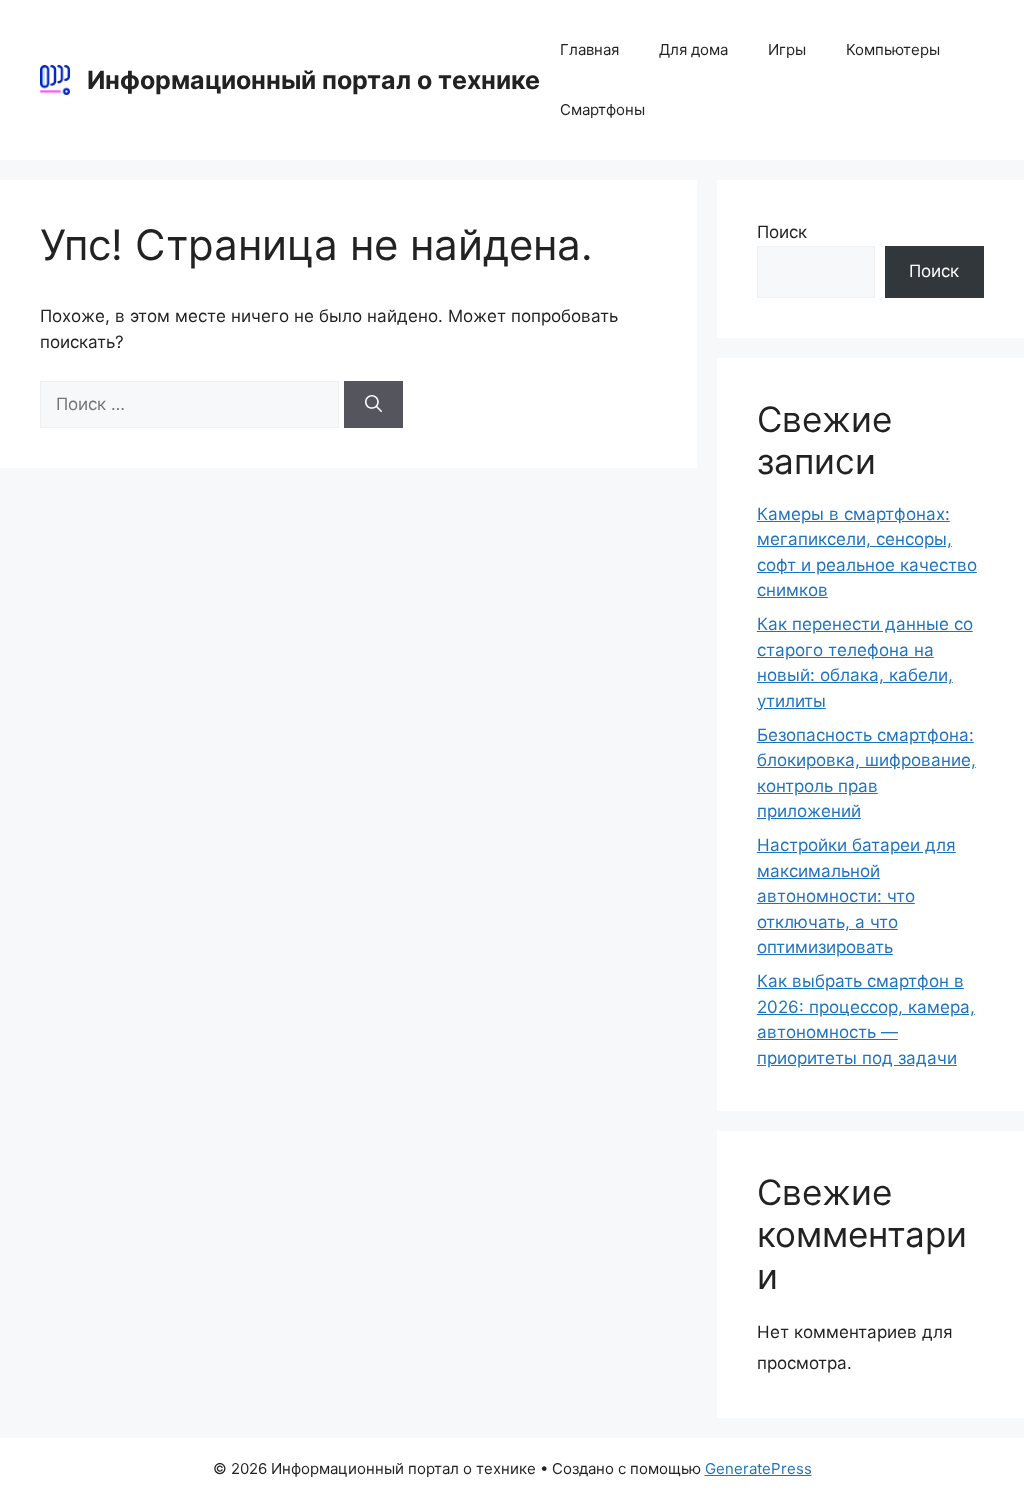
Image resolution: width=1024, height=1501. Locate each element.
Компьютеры (893, 49)
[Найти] (373, 405)
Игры (787, 49)
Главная (589, 49)
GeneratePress (758, 1468)
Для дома (693, 49)
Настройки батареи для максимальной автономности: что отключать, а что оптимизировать (856, 896)
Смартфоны (602, 109)
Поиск (782, 232)
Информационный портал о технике (313, 80)
